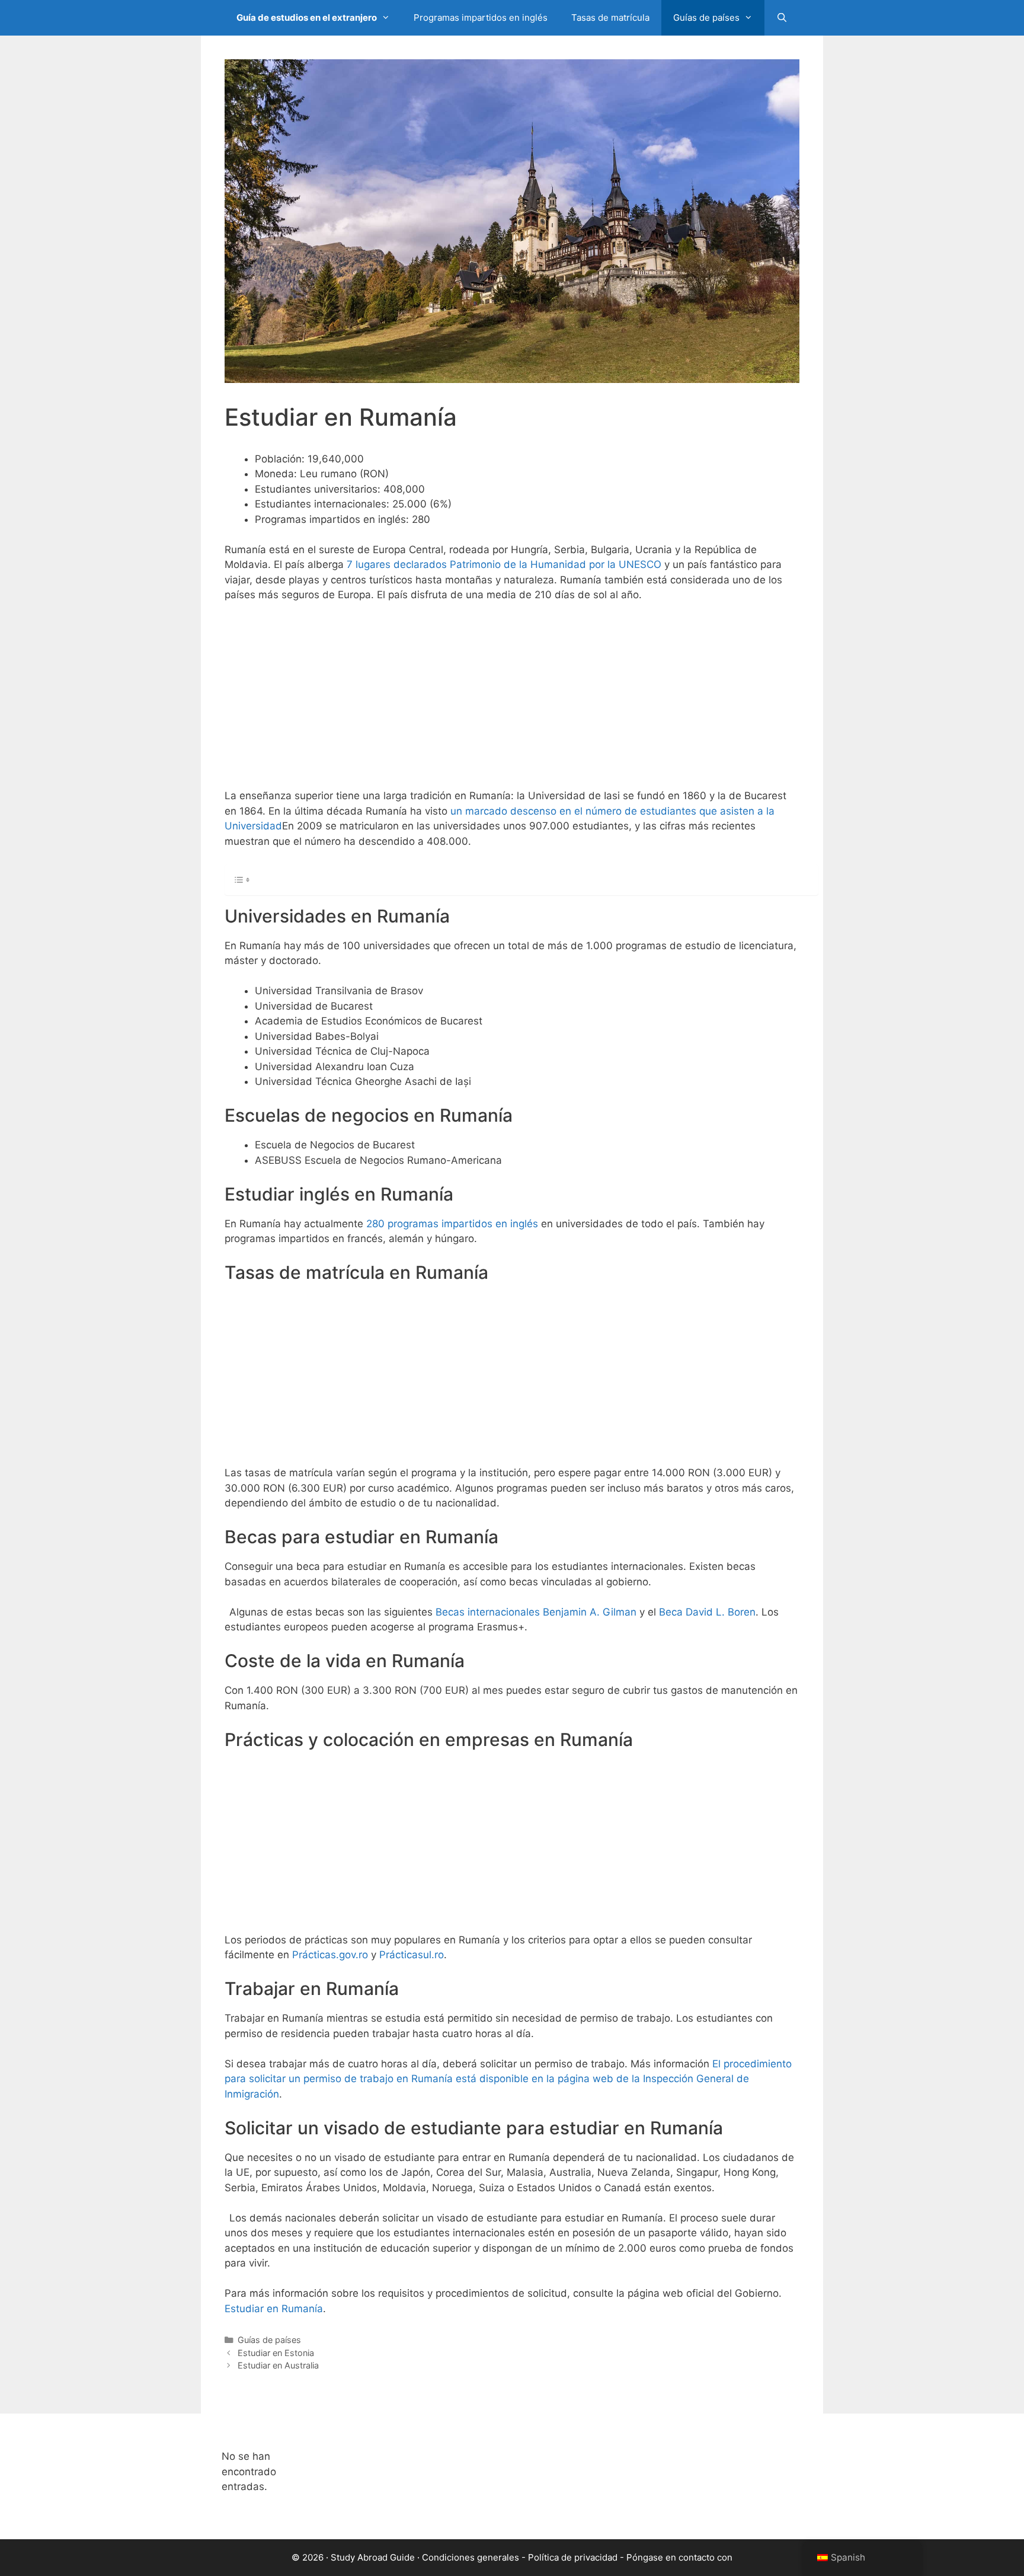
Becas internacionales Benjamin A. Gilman (536, 1612)
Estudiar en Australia (278, 2365)
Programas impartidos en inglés (481, 17)
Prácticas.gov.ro (330, 1955)
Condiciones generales (471, 2557)
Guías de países (706, 17)
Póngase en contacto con (679, 2557)
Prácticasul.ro (412, 1955)
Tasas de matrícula (610, 17)
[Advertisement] (512, 701)
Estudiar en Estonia (276, 2353)
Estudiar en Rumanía (274, 2309)
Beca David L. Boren (707, 1612)
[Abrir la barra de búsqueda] (782, 18)
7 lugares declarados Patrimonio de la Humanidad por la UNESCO (504, 564)
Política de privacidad (573, 2557)
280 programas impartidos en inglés (452, 1224)
